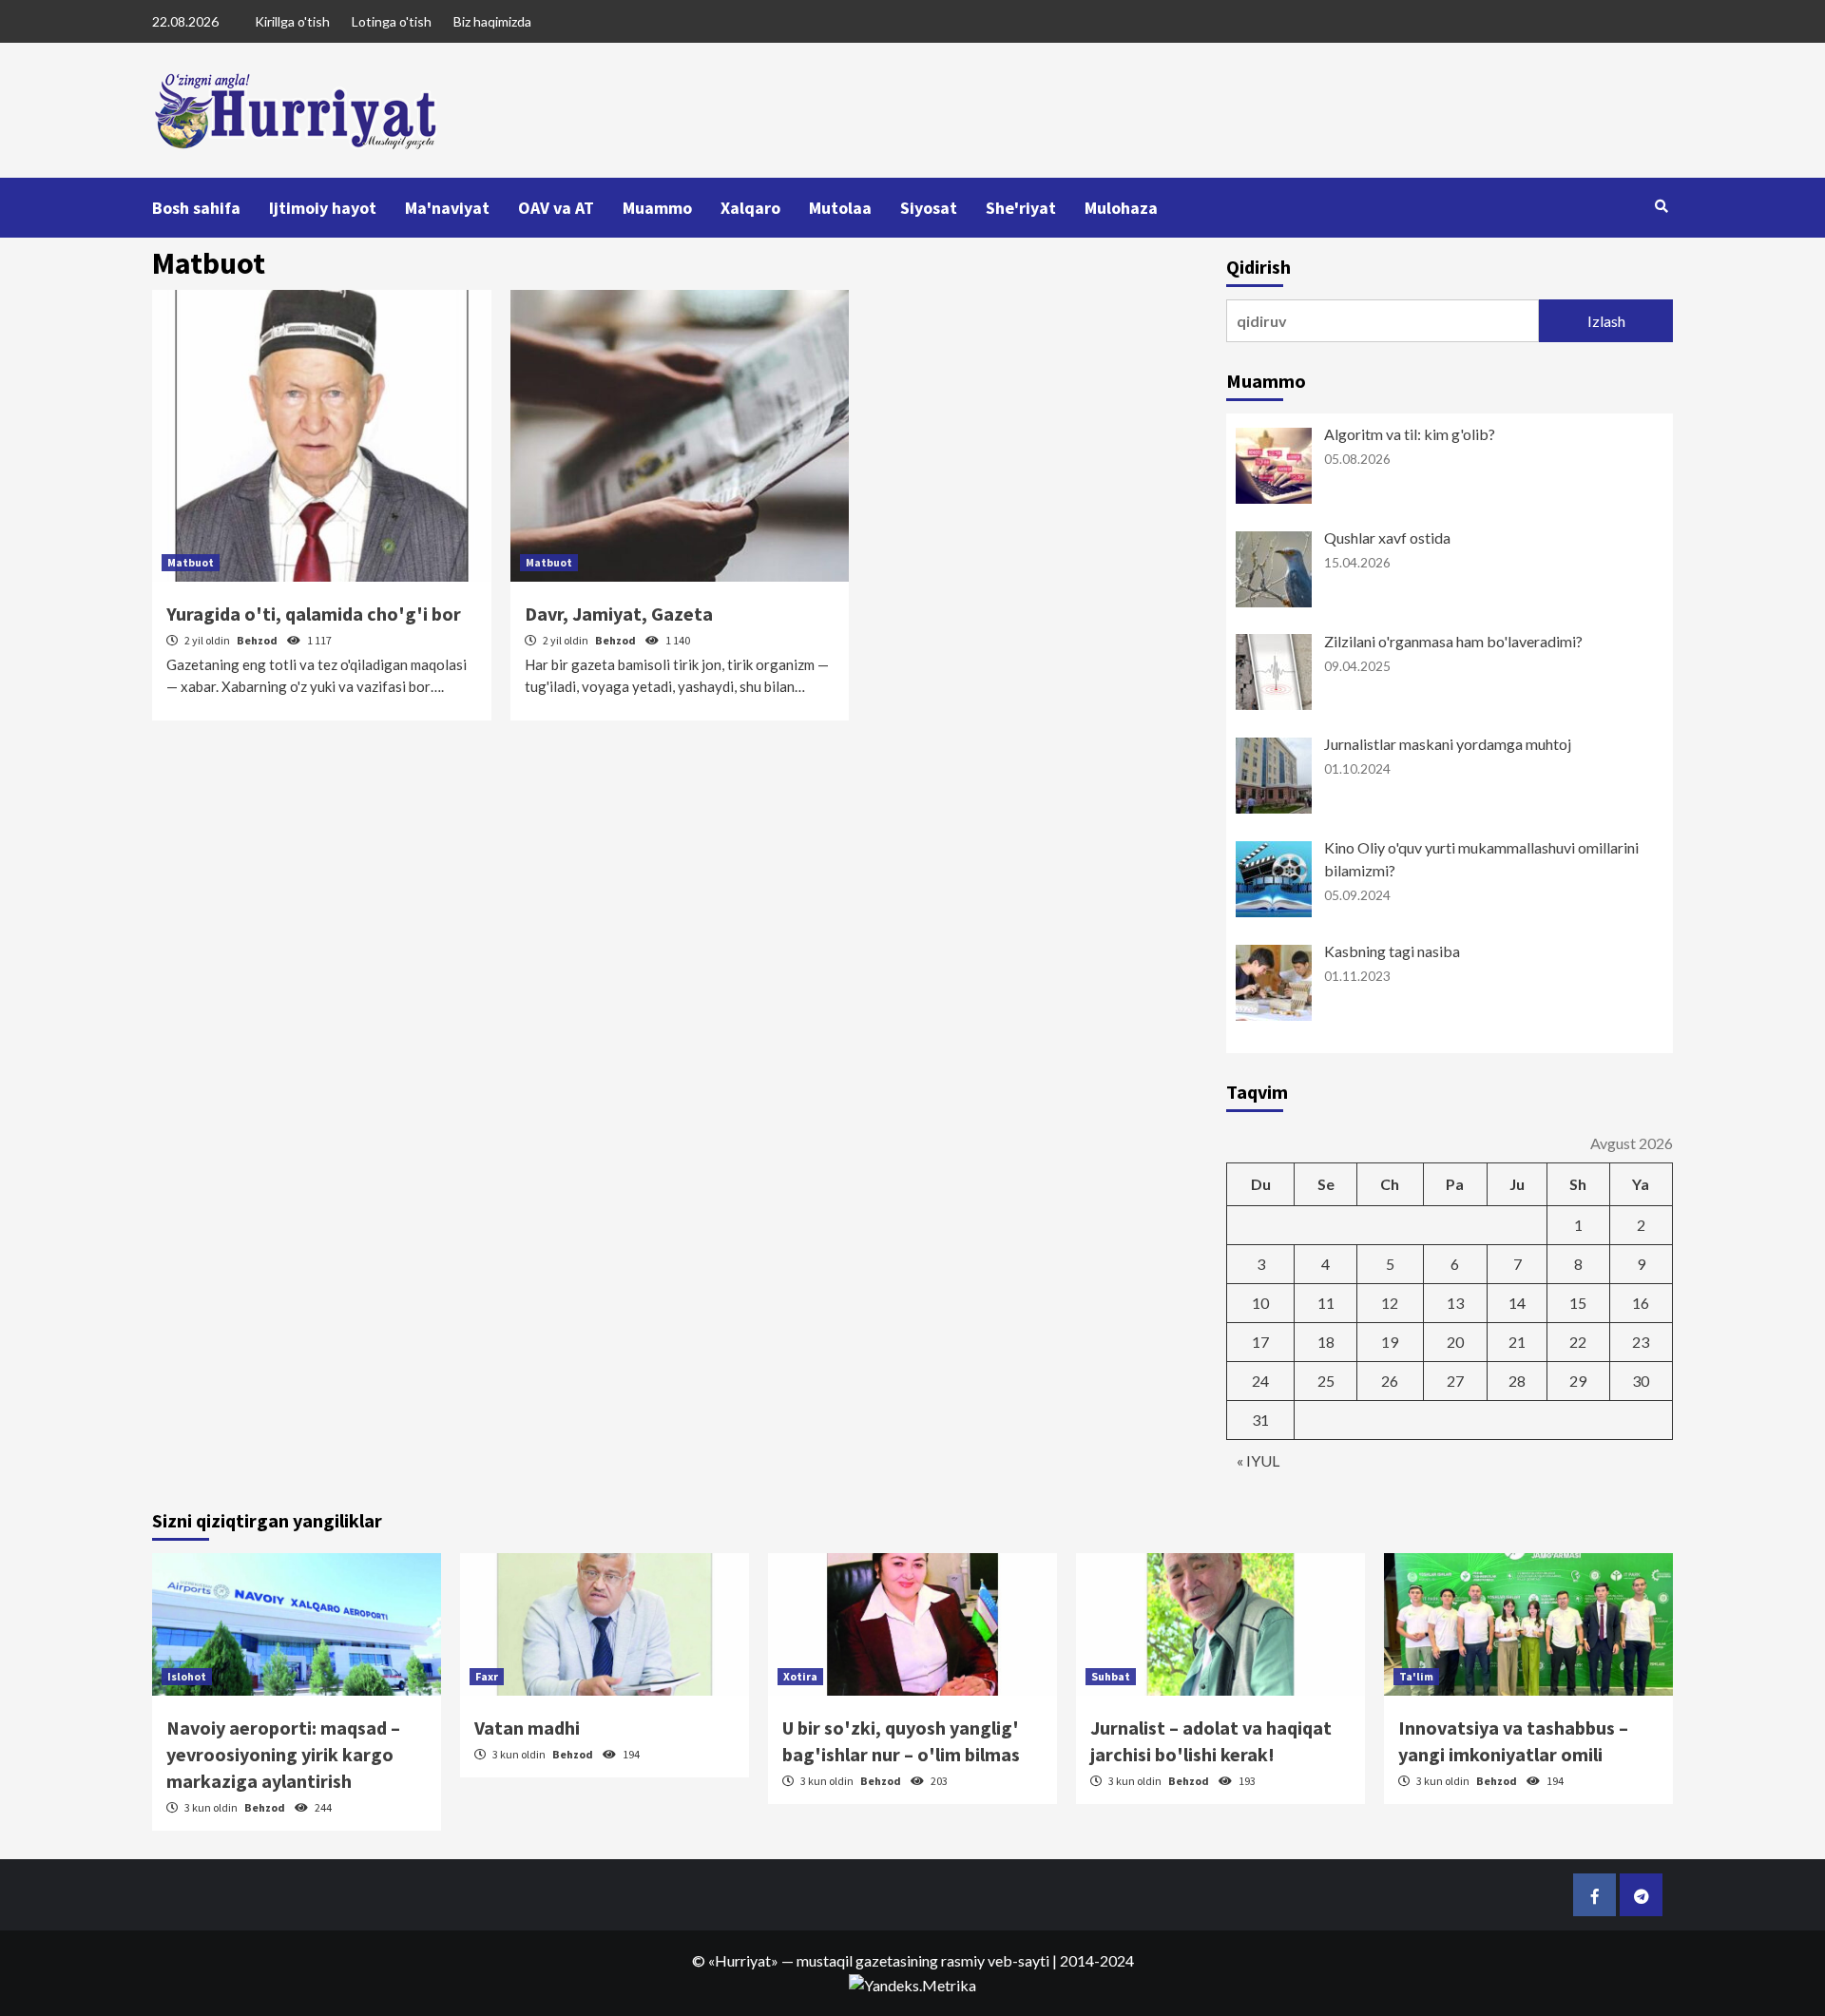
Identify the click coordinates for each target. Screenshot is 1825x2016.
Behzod (258, 640)
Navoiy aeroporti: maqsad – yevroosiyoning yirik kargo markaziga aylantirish (283, 1754)
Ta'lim (1416, 1676)
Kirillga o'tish (292, 21)
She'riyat (1021, 208)
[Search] (1661, 206)
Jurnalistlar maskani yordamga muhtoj (1448, 744)
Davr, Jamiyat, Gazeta (619, 614)
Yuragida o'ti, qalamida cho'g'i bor (314, 614)
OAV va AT (556, 208)
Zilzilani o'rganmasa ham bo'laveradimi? (1453, 641)
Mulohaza (1121, 208)
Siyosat (929, 208)
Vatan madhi (527, 1728)
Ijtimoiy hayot (323, 208)
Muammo (657, 208)
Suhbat (1111, 1676)
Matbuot (191, 562)
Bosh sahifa (196, 208)
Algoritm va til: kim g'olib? (1410, 434)
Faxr (487, 1676)
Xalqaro (750, 208)
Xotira (800, 1676)
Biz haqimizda (492, 21)
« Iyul (1258, 1460)
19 (1390, 1342)
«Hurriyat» (743, 1960)
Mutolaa (840, 208)
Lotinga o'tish (392, 21)
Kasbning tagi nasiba (1392, 951)
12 (1390, 1303)
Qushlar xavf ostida (1387, 538)
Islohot (187, 1676)
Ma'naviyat (447, 208)
